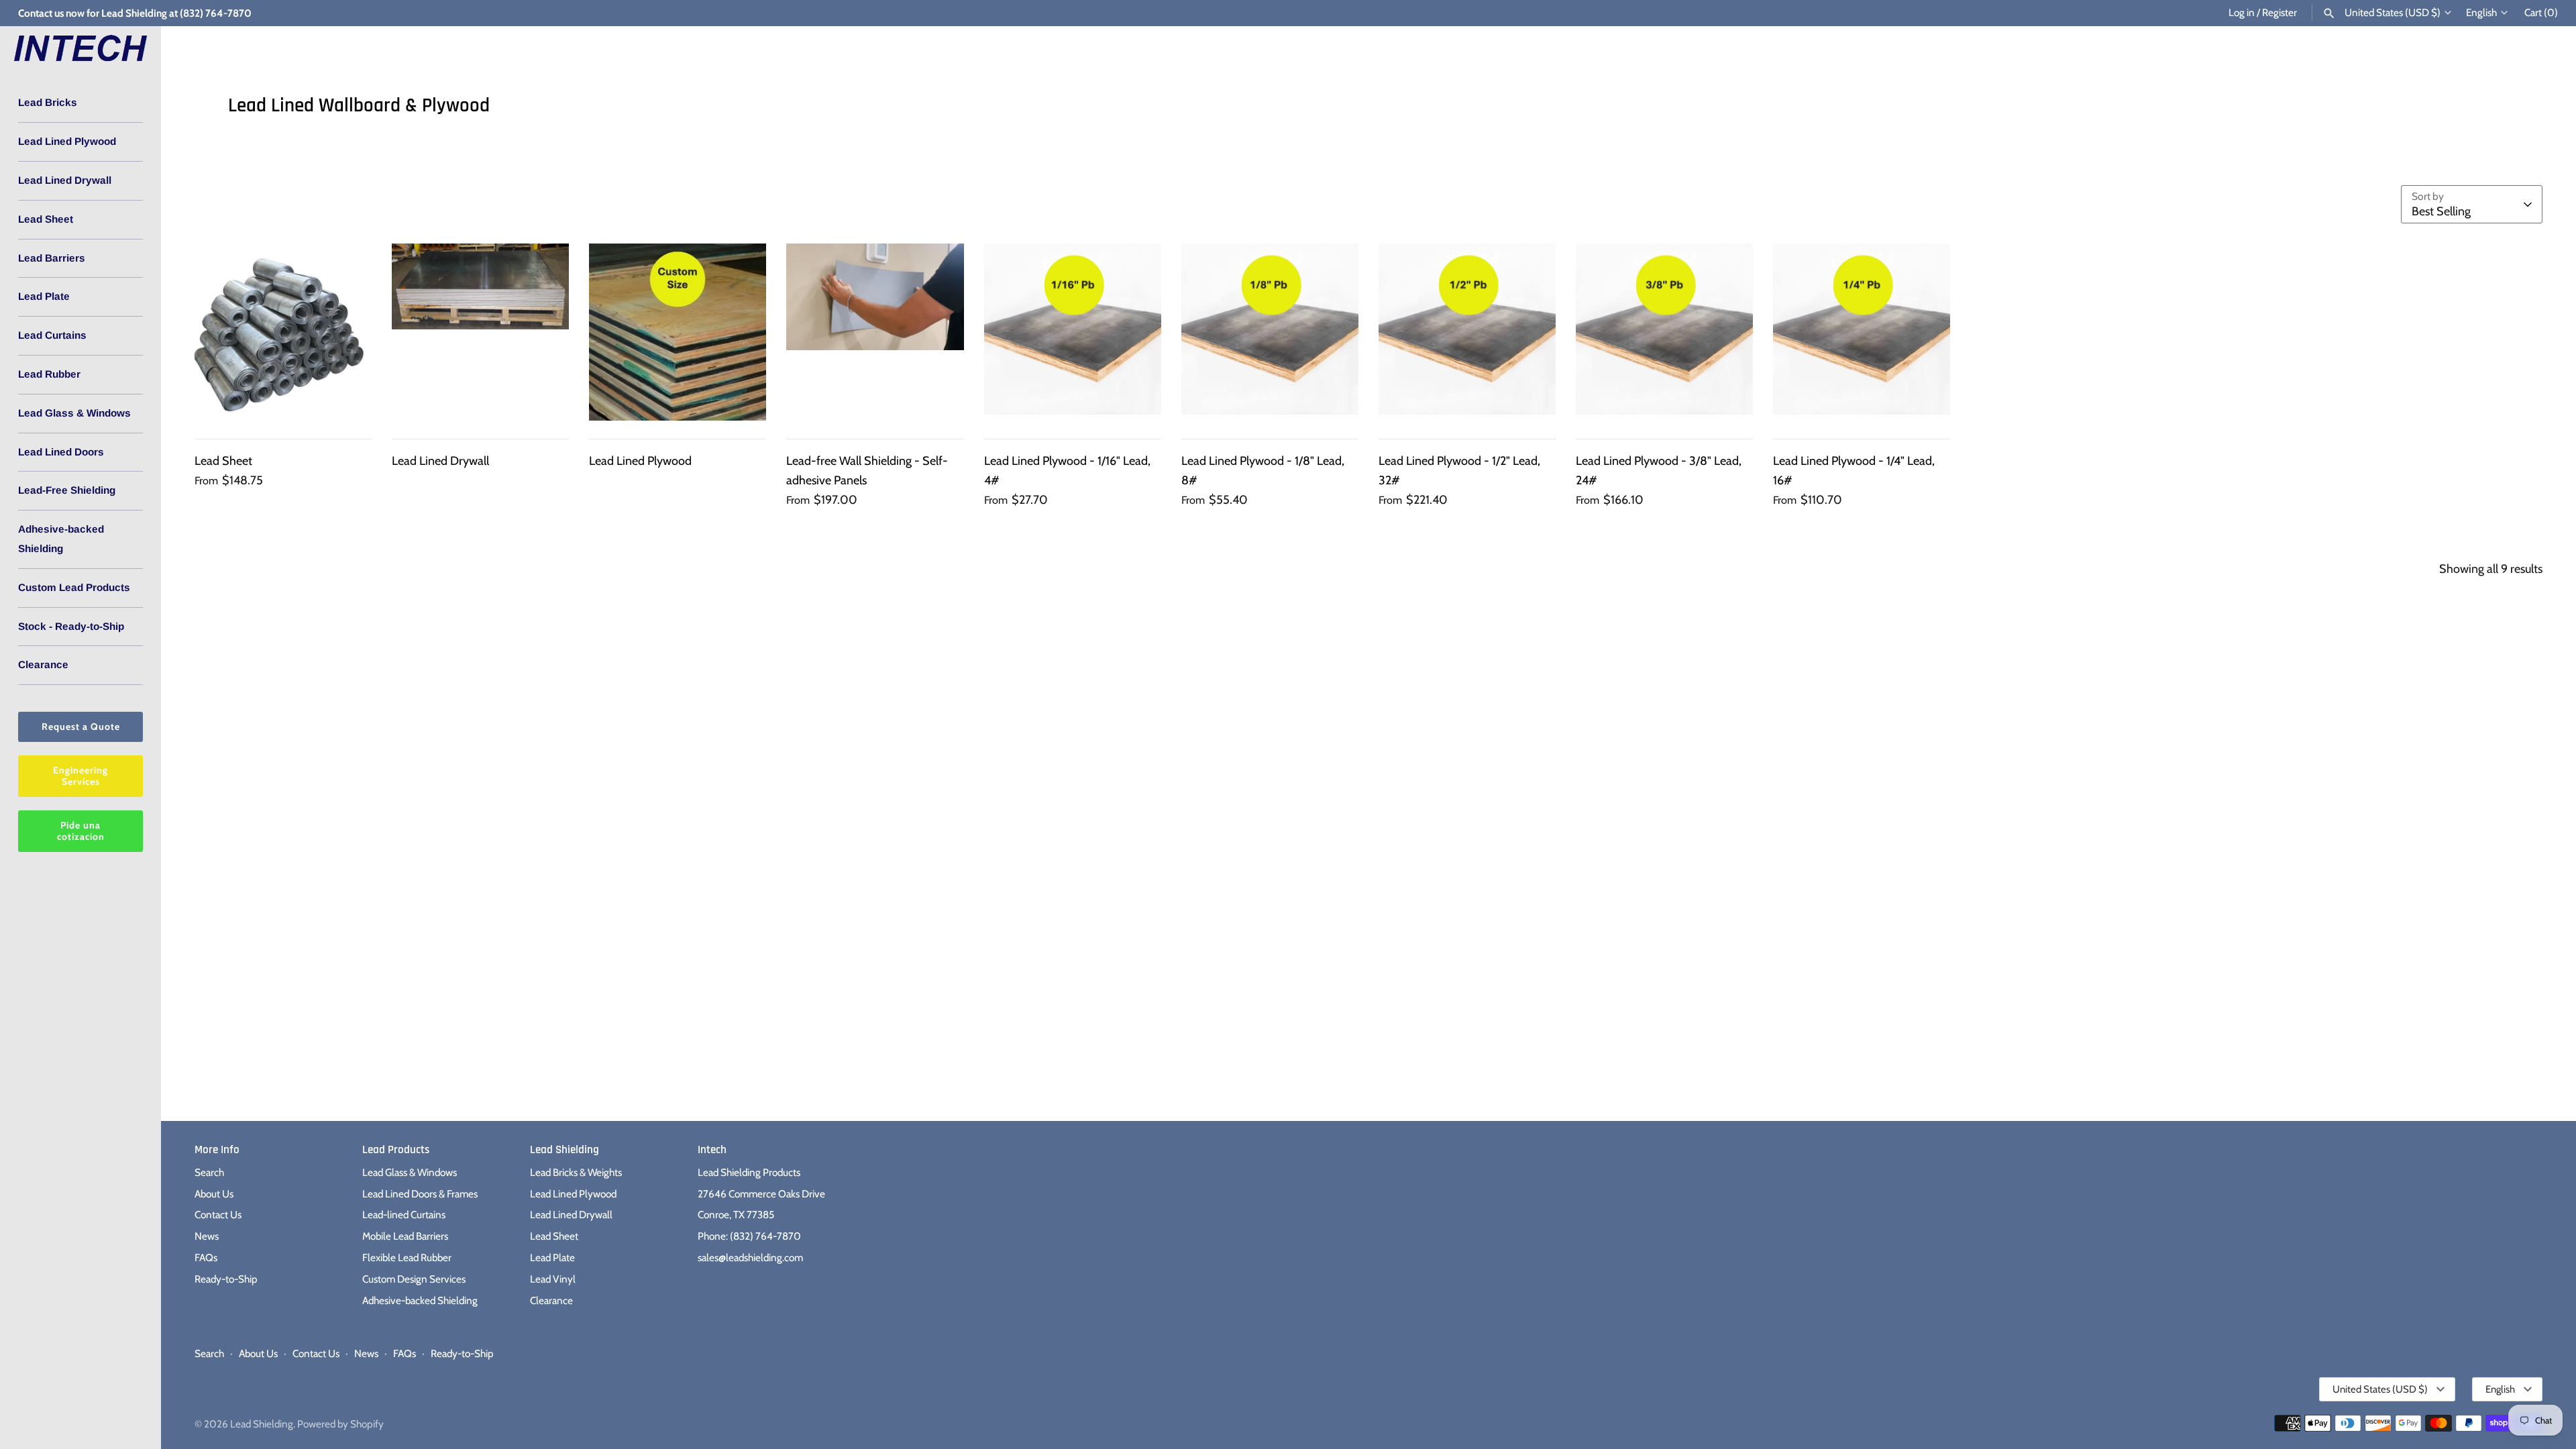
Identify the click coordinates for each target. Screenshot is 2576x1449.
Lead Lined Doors (61, 452)
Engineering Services (80, 776)
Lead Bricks (48, 102)
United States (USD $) (2393, 13)
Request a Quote (81, 727)
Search (209, 1172)
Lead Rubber (49, 374)
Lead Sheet (46, 219)
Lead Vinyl (553, 1279)
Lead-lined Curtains (404, 1215)
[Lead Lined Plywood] (678, 332)
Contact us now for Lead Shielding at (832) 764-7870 (135, 13)
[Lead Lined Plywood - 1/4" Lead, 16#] (1862, 332)
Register (2279, 12)
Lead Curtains (52, 335)
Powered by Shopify (340, 1424)
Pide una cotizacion (81, 831)
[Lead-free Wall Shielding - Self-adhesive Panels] (875, 332)
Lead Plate (44, 296)
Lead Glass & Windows (74, 413)
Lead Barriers (52, 258)
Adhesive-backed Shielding (61, 539)
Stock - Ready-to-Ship (71, 626)
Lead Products (396, 1150)
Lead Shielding (565, 1150)
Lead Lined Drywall (65, 180)
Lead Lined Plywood (67, 141)
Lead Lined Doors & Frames (420, 1194)
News (207, 1236)
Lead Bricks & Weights (576, 1172)
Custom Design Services (414, 1279)
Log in (2242, 12)
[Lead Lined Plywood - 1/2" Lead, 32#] (1467, 332)
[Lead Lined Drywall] (480, 332)
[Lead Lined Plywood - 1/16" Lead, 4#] (1073, 332)
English (2481, 13)
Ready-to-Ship (226, 1279)
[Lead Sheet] (283, 332)
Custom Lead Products (74, 587)
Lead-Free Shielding (67, 490)
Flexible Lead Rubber (407, 1257)
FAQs (206, 1257)
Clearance (43, 664)
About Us (214, 1194)
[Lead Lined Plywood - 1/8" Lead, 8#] (1270, 332)
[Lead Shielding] (80, 49)
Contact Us (218, 1215)
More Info (217, 1150)
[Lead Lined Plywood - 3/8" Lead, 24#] (1664, 332)
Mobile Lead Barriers (405, 1236)
